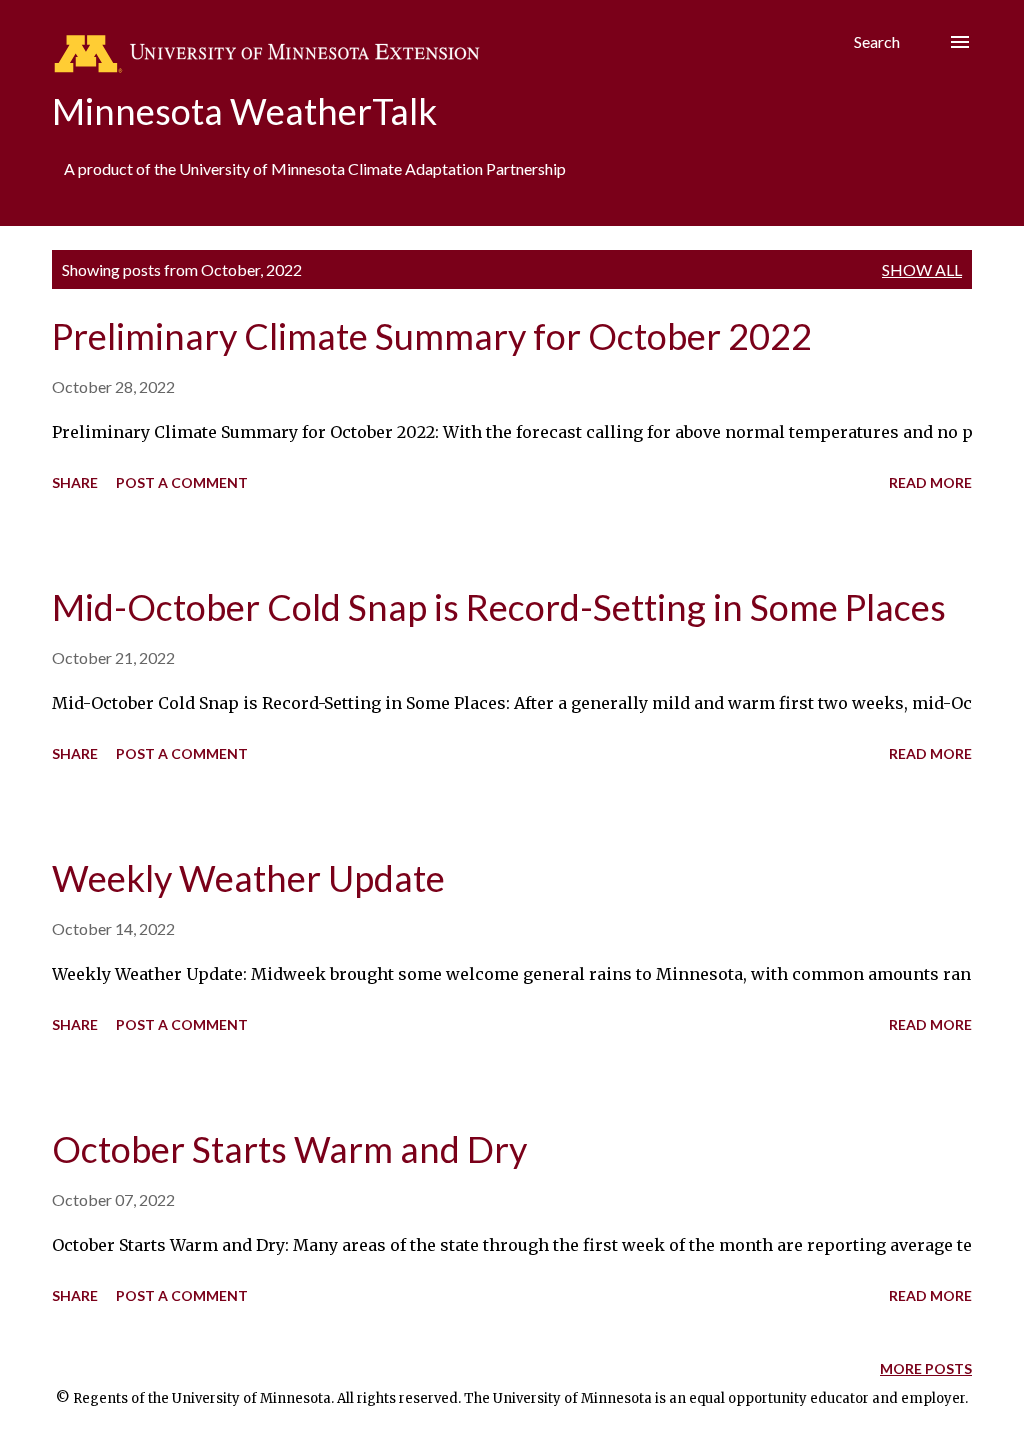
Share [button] (75, 482)
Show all (922, 269)
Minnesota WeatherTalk (244, 111)
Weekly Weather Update (248, 878)
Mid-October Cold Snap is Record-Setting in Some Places (499, 607)
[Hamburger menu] (960, 42)
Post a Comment (182, 482)
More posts (926, 1368)
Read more (930, 482)
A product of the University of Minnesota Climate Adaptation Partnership (315, 168)
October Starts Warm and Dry (289, 1149)
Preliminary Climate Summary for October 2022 (432, 336)
